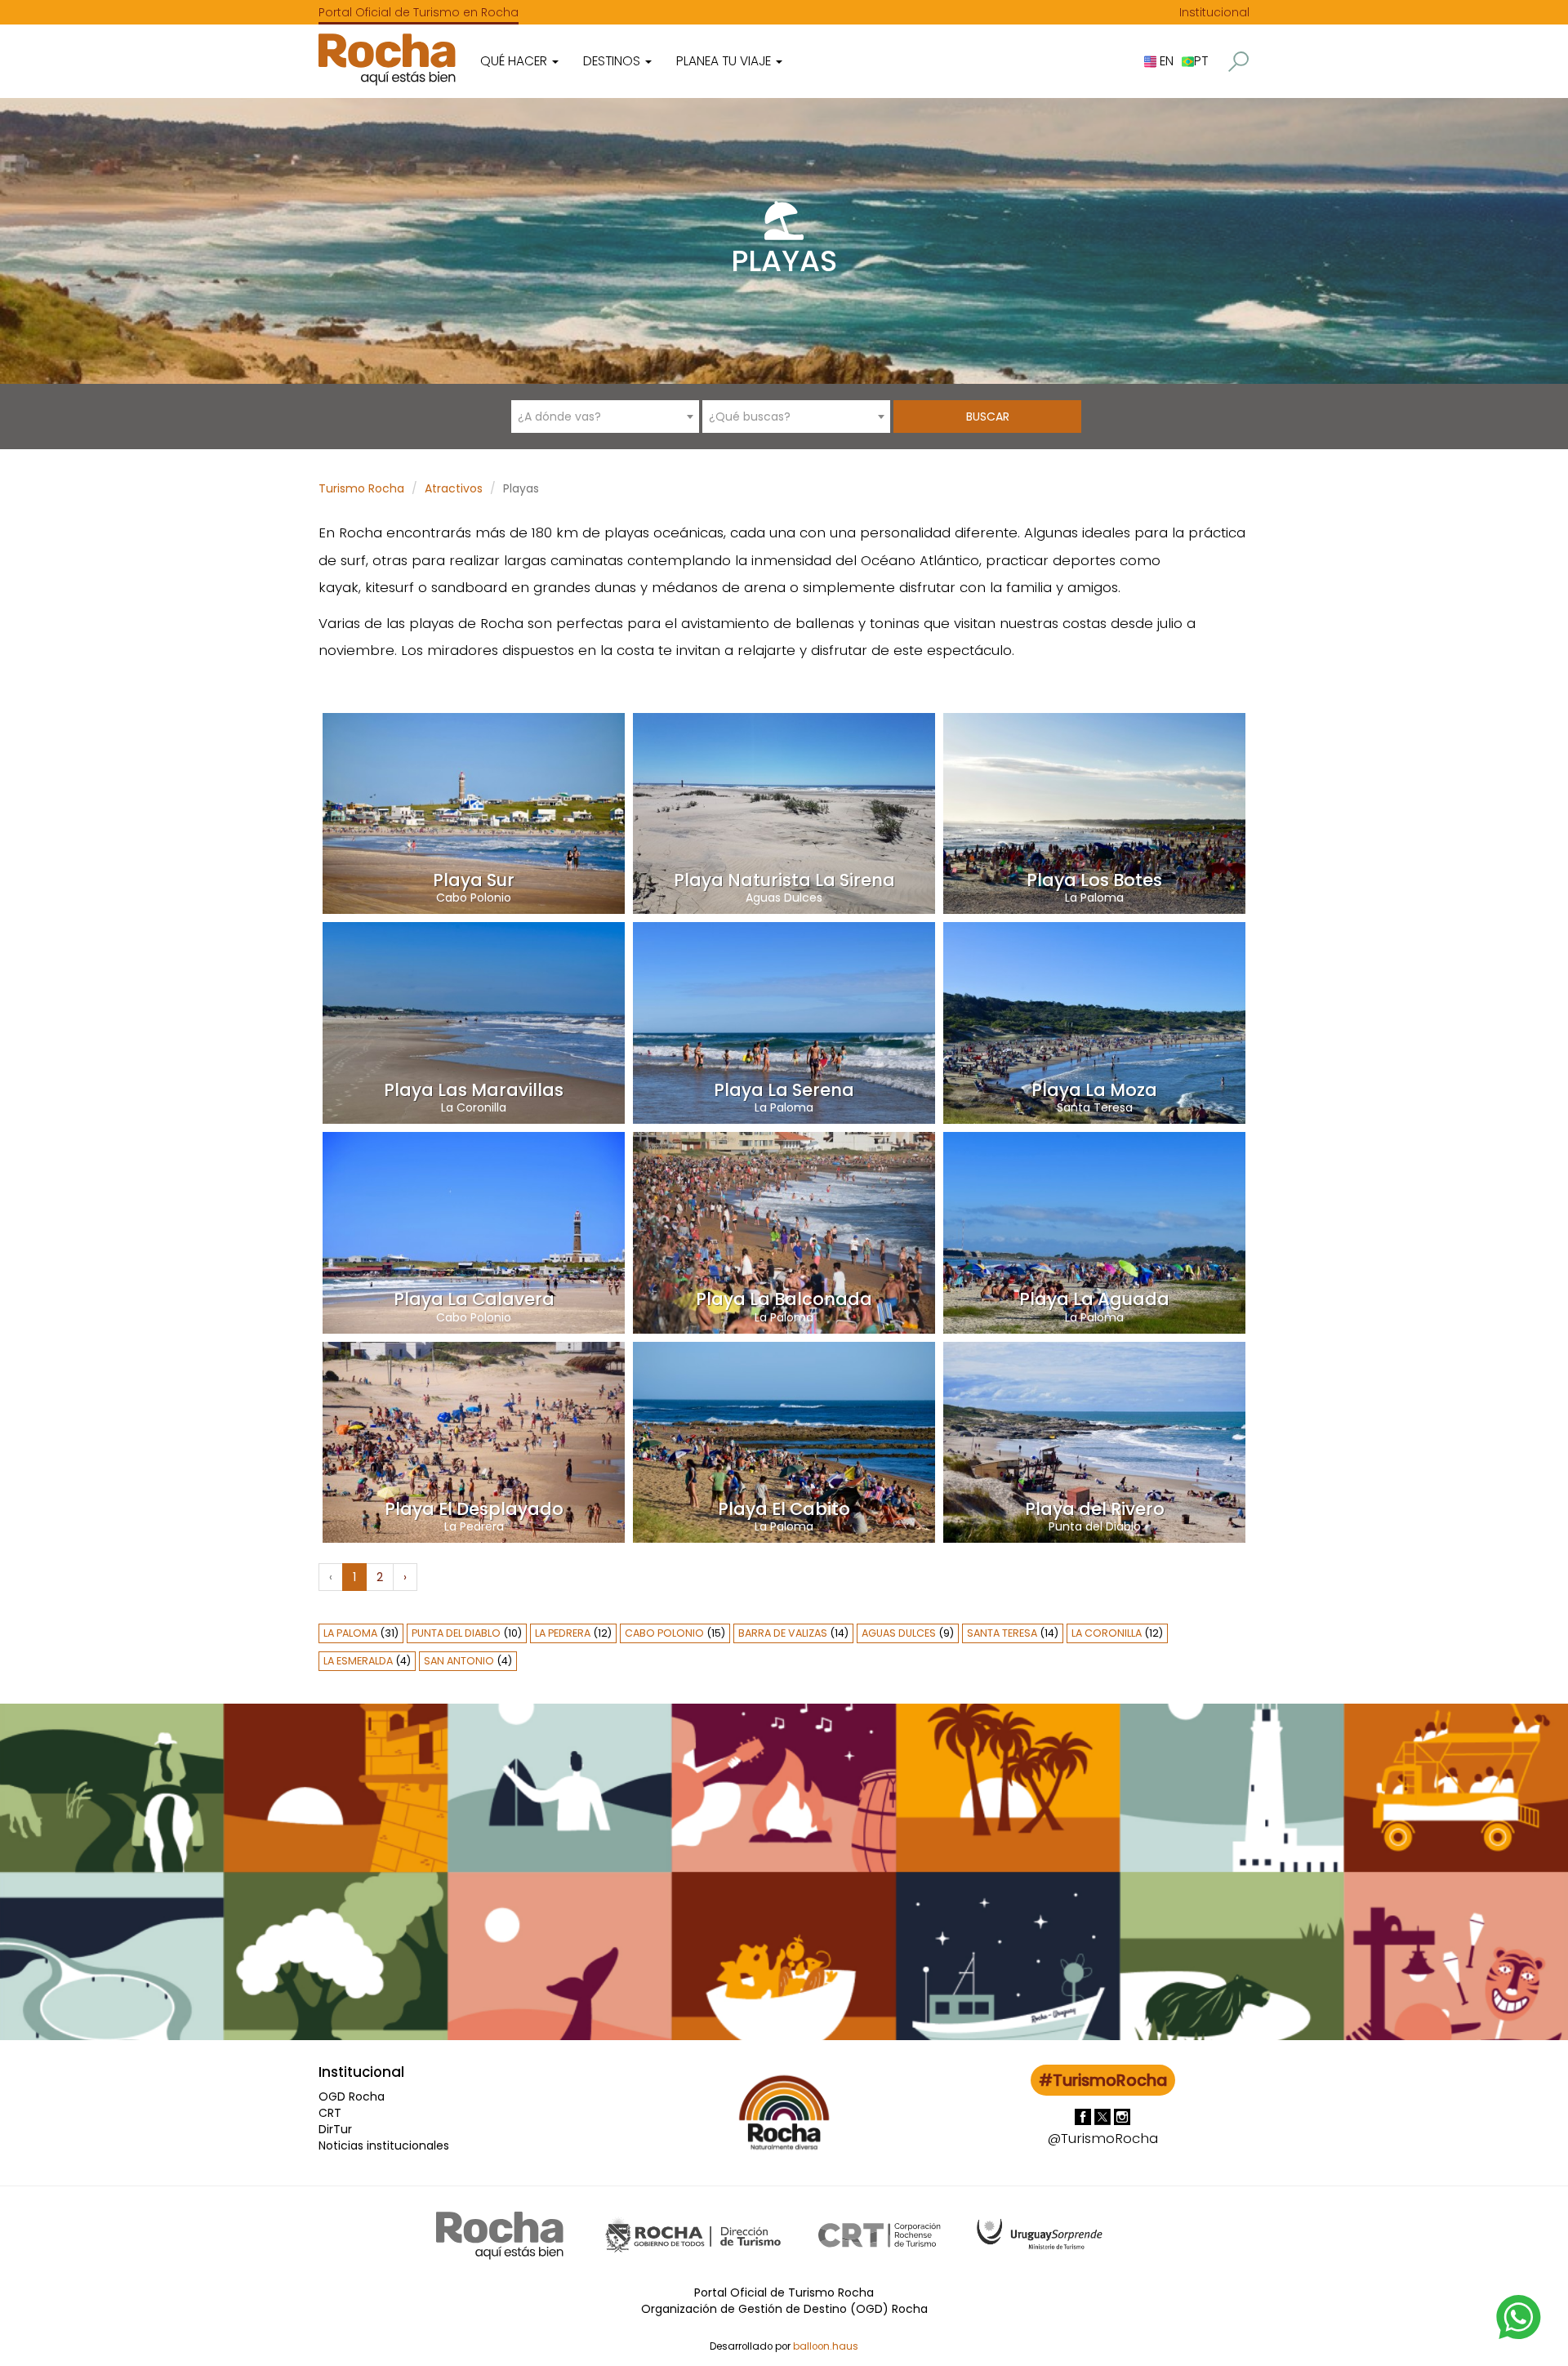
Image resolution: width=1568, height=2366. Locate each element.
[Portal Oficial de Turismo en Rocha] (387, 59)
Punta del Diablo (1095, 1526)
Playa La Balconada (784, 1299)
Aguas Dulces (784, 898)
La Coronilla (474, 1107)
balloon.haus (826, 2346)
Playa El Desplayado (474, 1509)
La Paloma (1094, 898)
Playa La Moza (1094, 1090)
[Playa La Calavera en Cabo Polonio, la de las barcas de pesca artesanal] (474, 1232)
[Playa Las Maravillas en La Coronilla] (474, 1022)
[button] (1238, 62)
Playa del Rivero (1095, 1509)
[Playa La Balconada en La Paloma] (784, 1232)
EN (1165, 61)
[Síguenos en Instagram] (1122, 2116)
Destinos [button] (613, 61)
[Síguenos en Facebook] (1085, 2116)
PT (1201, 61)
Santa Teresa (1095, 1107)
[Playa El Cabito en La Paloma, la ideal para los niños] (784, 1441)
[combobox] (605, 417)
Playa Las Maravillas (474, 1090)
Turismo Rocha (361, 488)
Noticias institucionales (384, 2145)
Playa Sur (474, 880)
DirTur (335, 2129)
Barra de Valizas (783, 1633)
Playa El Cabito (784, 1509)
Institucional (1214, 12)
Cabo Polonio (474, 898)
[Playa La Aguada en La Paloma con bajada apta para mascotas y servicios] (1094, 1232)
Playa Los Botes (1094, 880)
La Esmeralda (358, 1661)
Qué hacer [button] (515, 61)
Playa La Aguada (1094, 1299)
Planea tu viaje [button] (725, 61)
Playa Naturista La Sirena (784, 880)
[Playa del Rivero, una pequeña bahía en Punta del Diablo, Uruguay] (1094, 1441)
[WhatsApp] (1519, 2316)
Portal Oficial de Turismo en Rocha (419, 12)
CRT (330, 2113)
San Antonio (459, 1661)
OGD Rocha (352, 2096)
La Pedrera (474, 1526)
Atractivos (454, 488)
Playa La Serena (784, 1090)
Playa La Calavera (474, 1299)
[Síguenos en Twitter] (1104, 2116)
